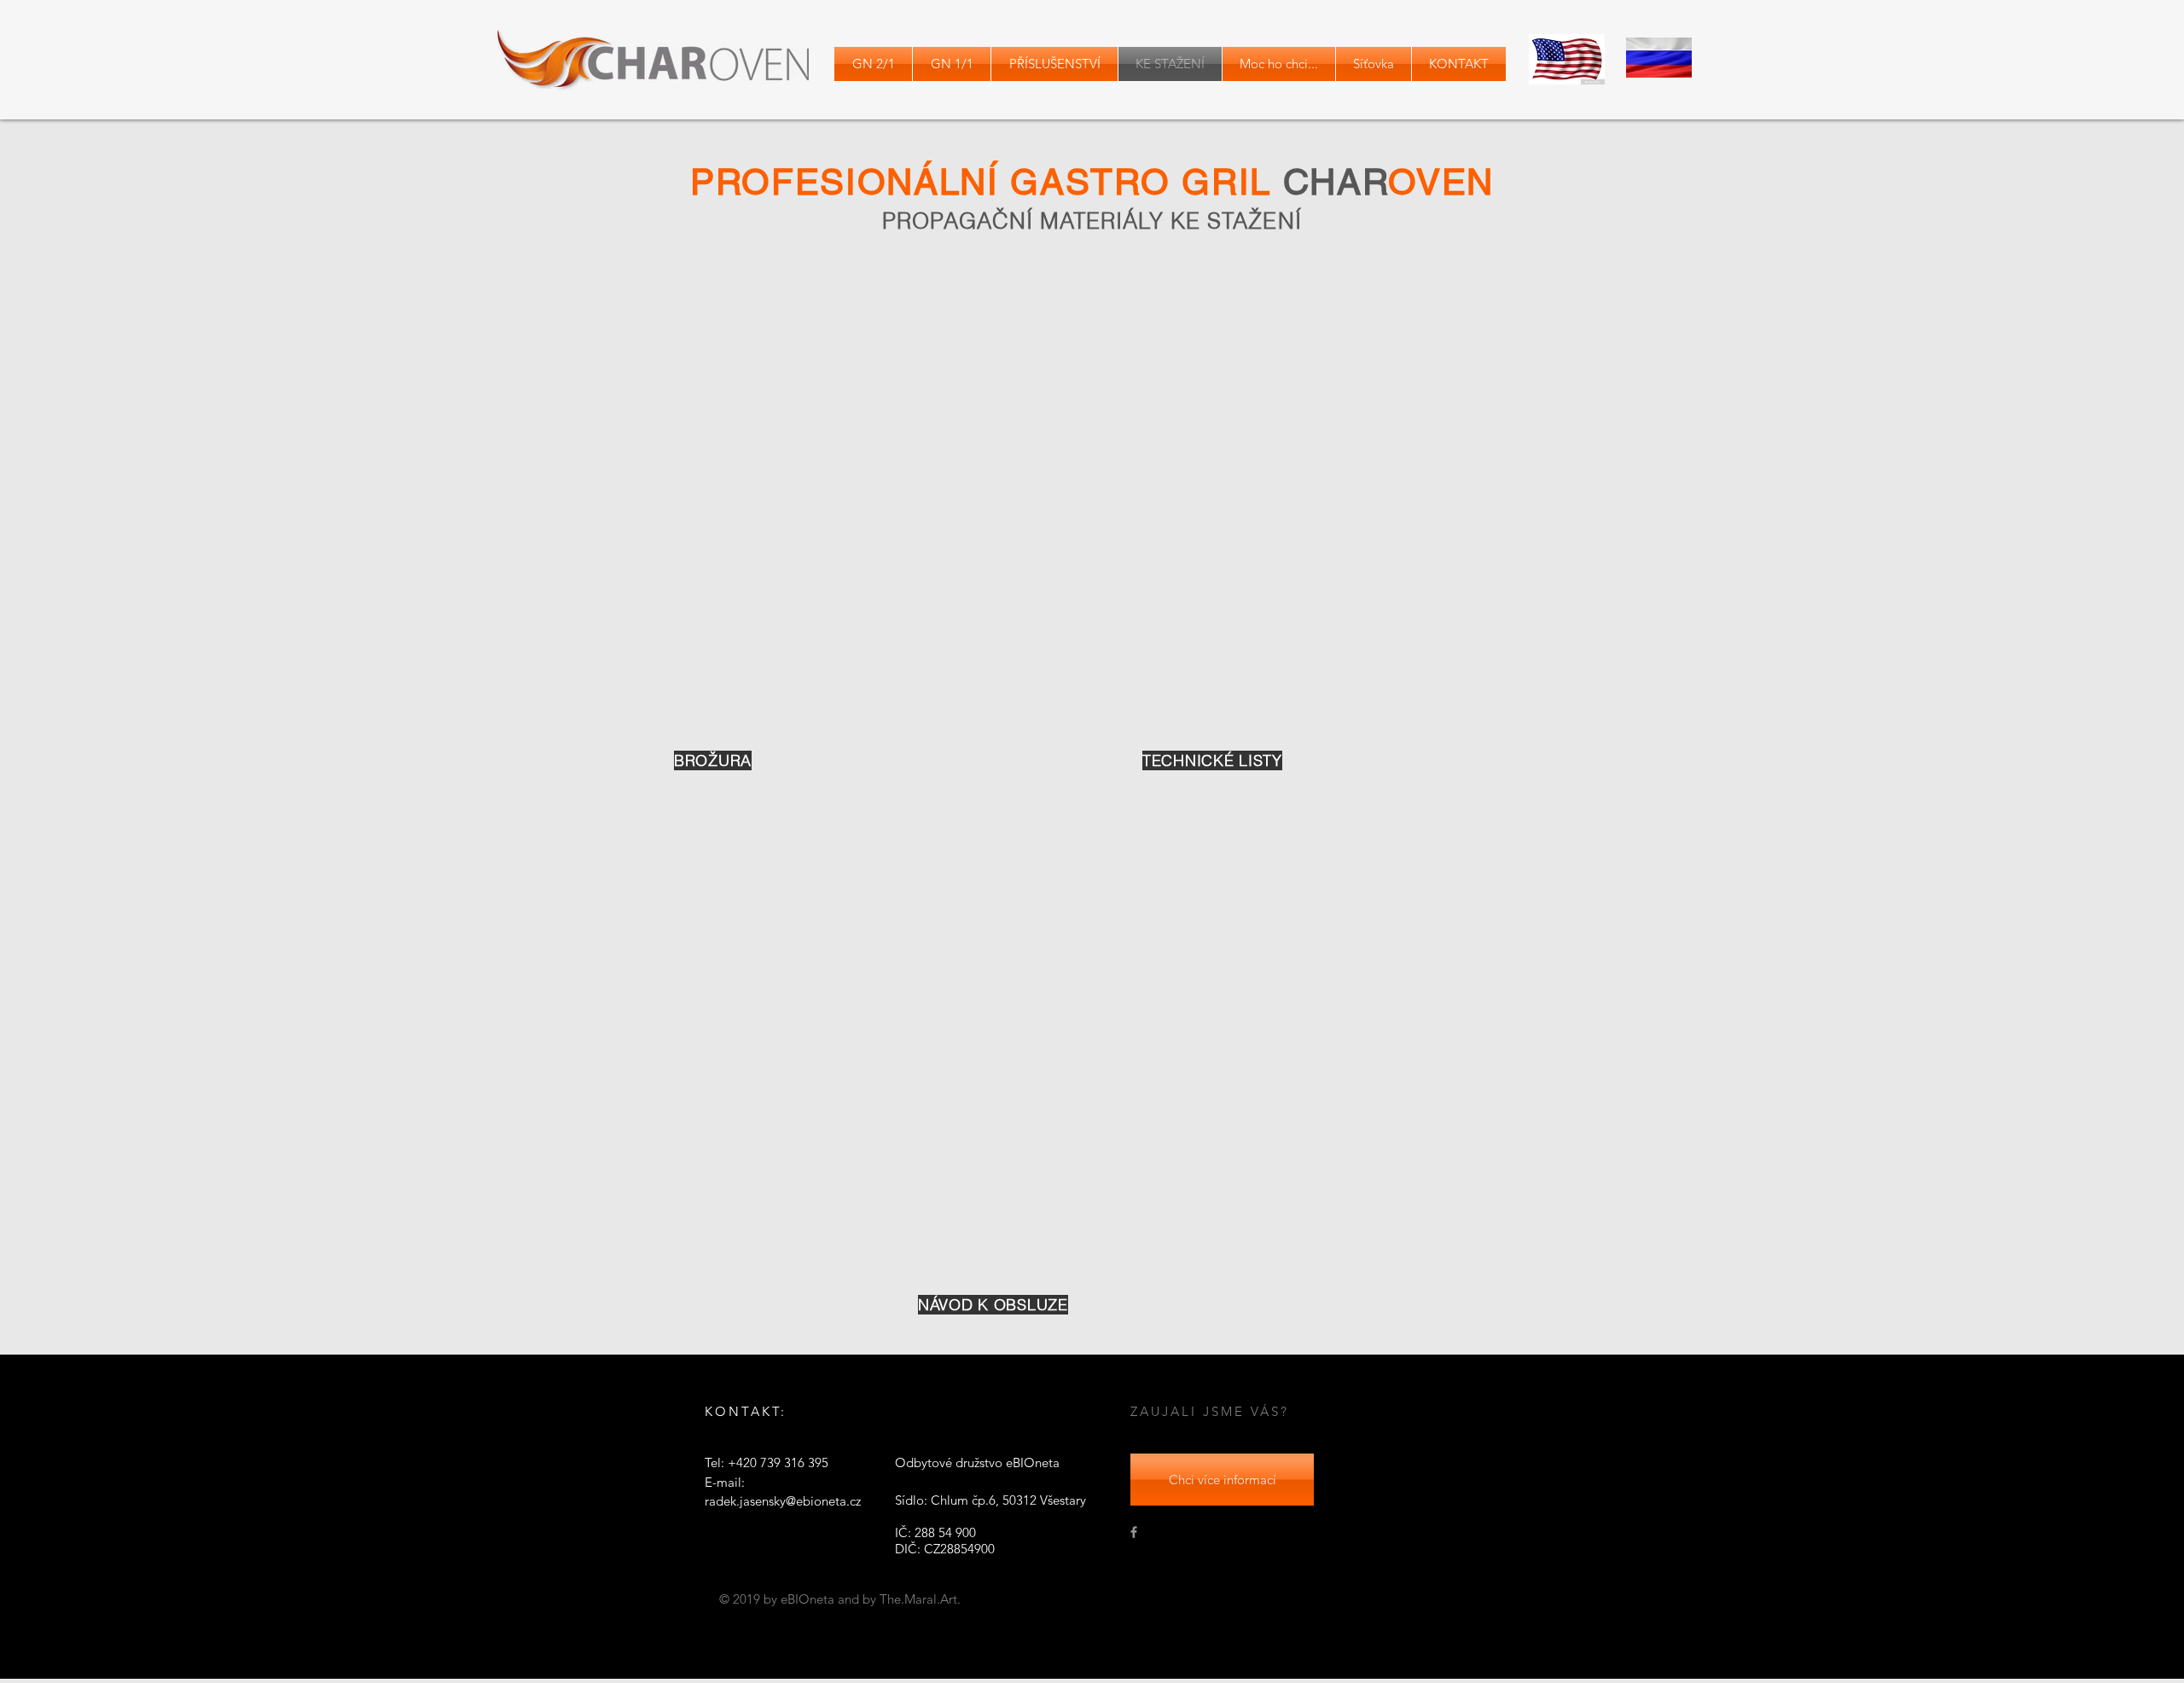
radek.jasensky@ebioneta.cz (783, 1501)
